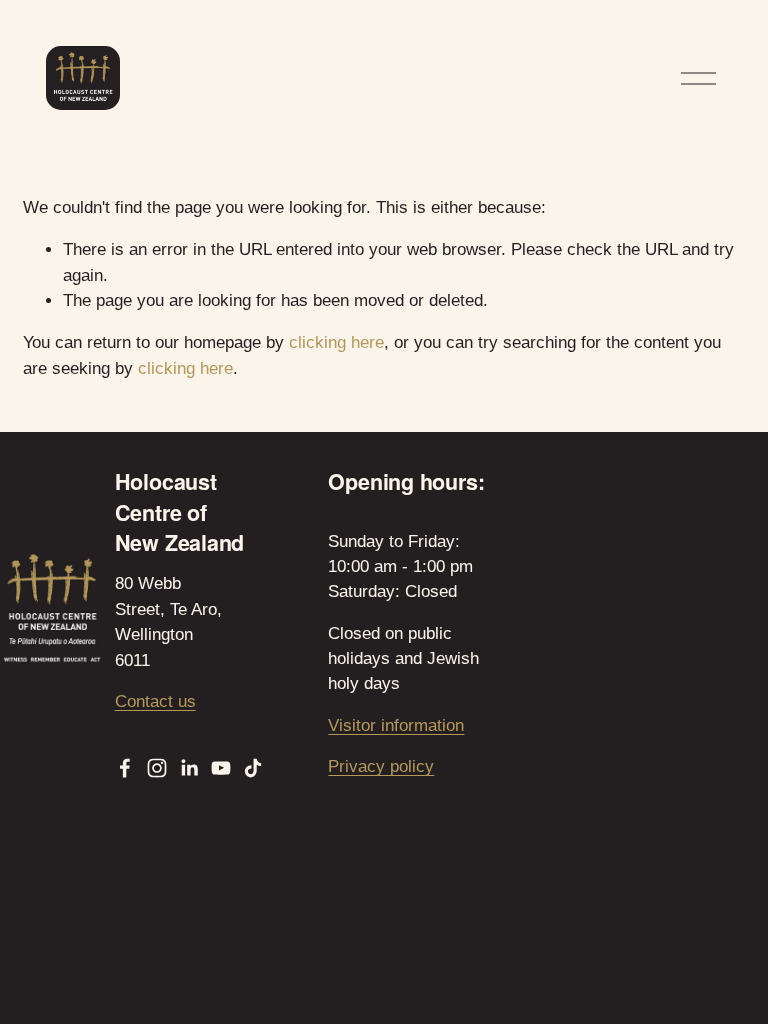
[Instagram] (157, 768)
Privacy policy (381, 766)
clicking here (336, 342)
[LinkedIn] (189, 768)
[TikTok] (253, 768)
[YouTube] (221, 768)
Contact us (155, 701)
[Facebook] (125, 768)
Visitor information (396, 725)
